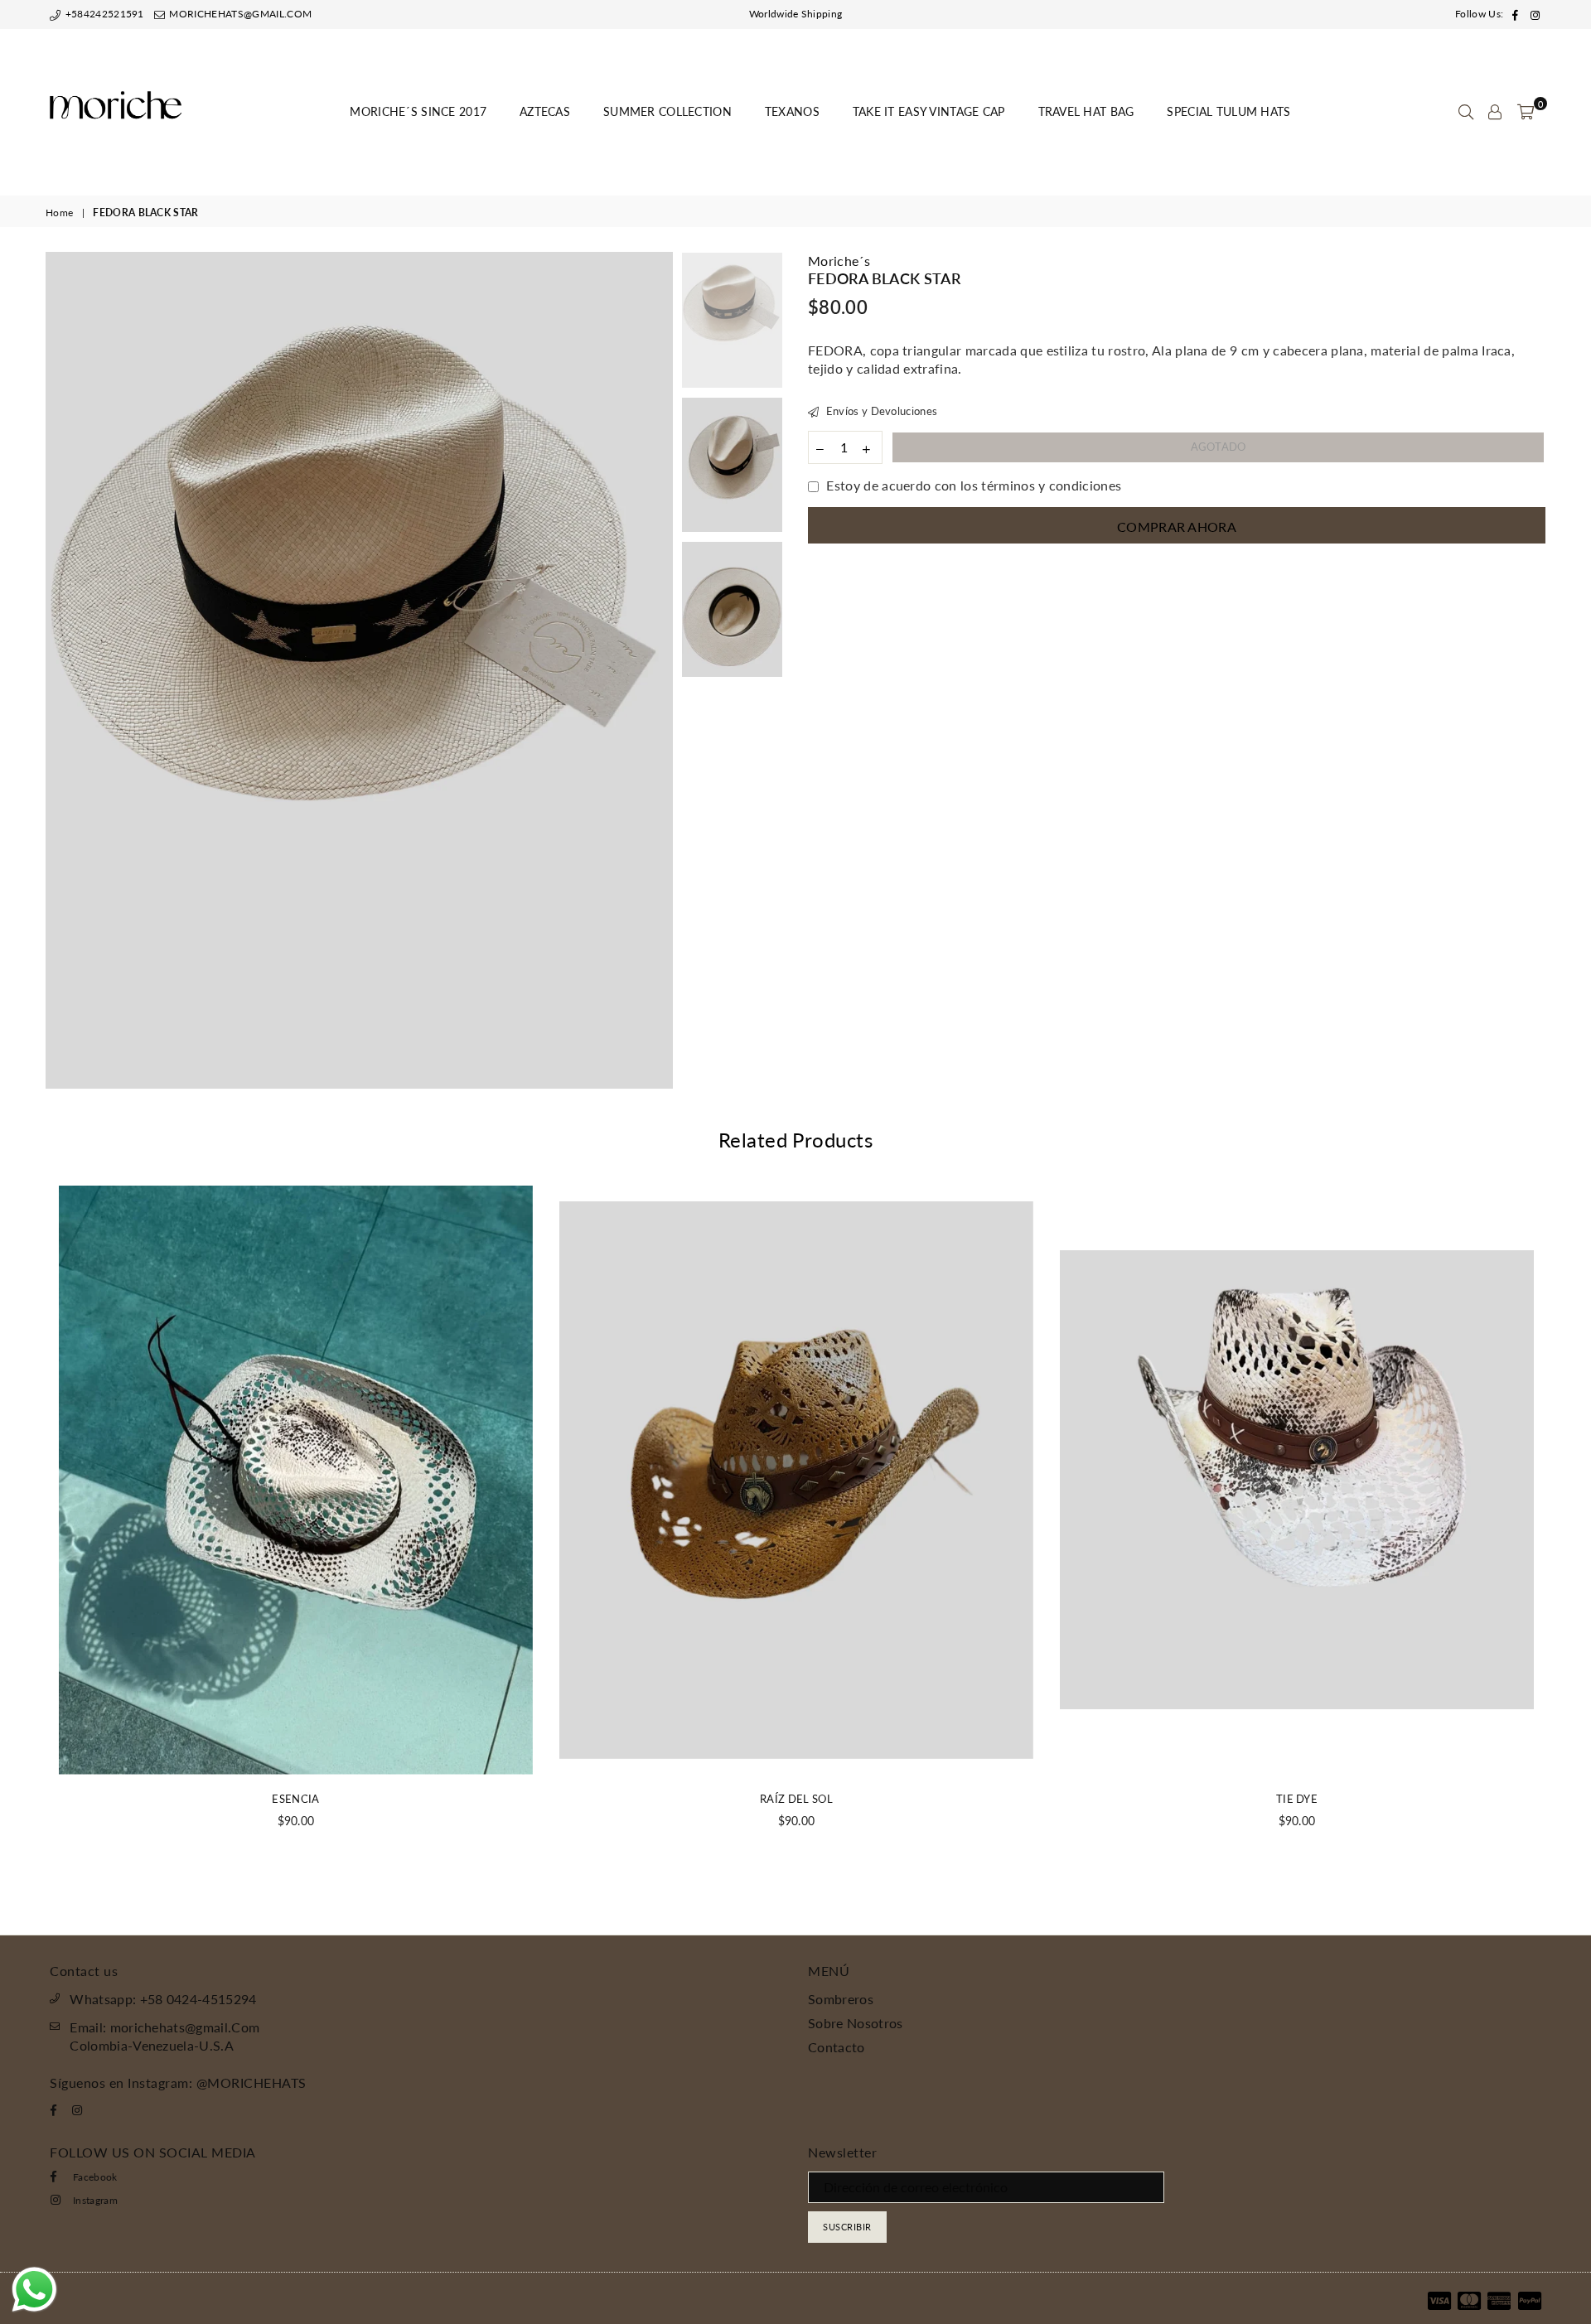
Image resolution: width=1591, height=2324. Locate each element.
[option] (359, 670)
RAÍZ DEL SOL (796, 1799)
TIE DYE (1297, 1799)
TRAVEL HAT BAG (1086, 111)
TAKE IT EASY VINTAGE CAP (929, 111)
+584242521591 (103, 14)
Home (59, 213)
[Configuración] (1495, 112)
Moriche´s (839, 261)
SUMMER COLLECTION (667, 111)
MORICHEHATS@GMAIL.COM (239, 14)
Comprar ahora (1177, 527)
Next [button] (658, 671)
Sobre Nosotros (855, 2023)
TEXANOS (792, 111)
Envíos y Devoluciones (880, 411)
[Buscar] (1466, 112)
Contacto (837, 2047)
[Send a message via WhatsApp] (34, 2290)
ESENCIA (295, 1799)
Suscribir (847, 2227)
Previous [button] (60, 671)
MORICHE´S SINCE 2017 (418, 111)
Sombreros (841, 1999)
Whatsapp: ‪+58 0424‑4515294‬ (163, 1999)
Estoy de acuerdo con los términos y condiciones (974, 485)
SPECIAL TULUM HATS (1228, 111)
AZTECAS (545, 111)
